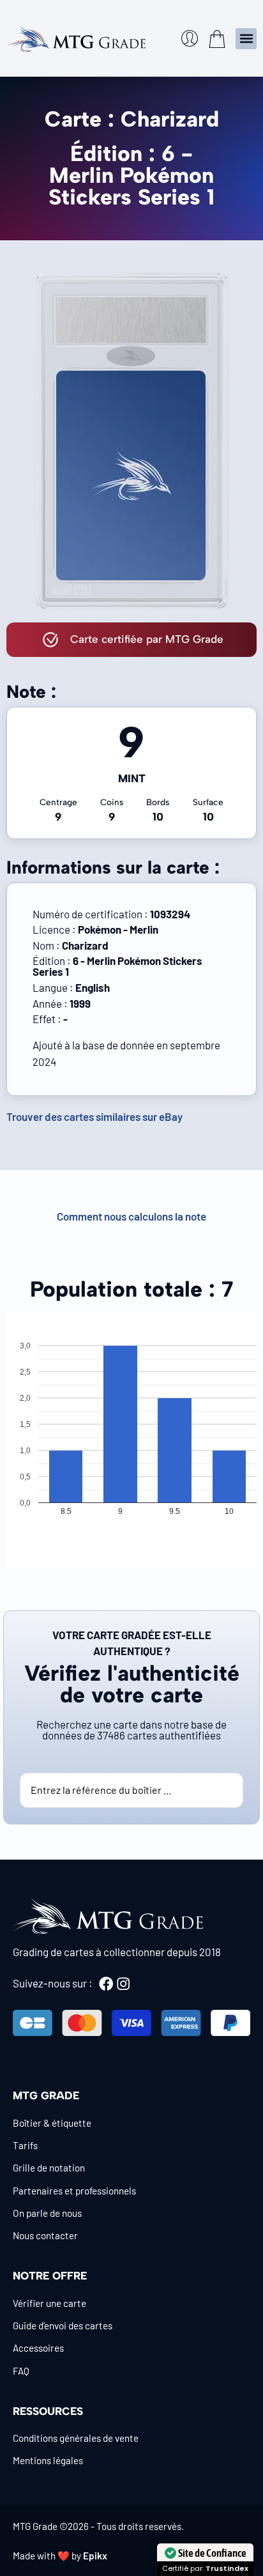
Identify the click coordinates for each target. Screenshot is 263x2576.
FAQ (21, 2371)
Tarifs (25, 2145)
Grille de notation (49, 2168)
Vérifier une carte (49, 2303)
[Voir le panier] (217, 39)
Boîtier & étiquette (52, 2123)
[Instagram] (123, 1984)
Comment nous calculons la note (131, 1216)
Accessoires (38, 2348)
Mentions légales (48, 2460)
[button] (246, 39)
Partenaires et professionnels (74, 2191)
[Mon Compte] (190, 38)
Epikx (95, 2556)
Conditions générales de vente (76, 2438)
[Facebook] (106, 1984)
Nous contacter (45, 2235)
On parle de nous (47, 2213)
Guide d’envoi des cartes (63, 2325)
